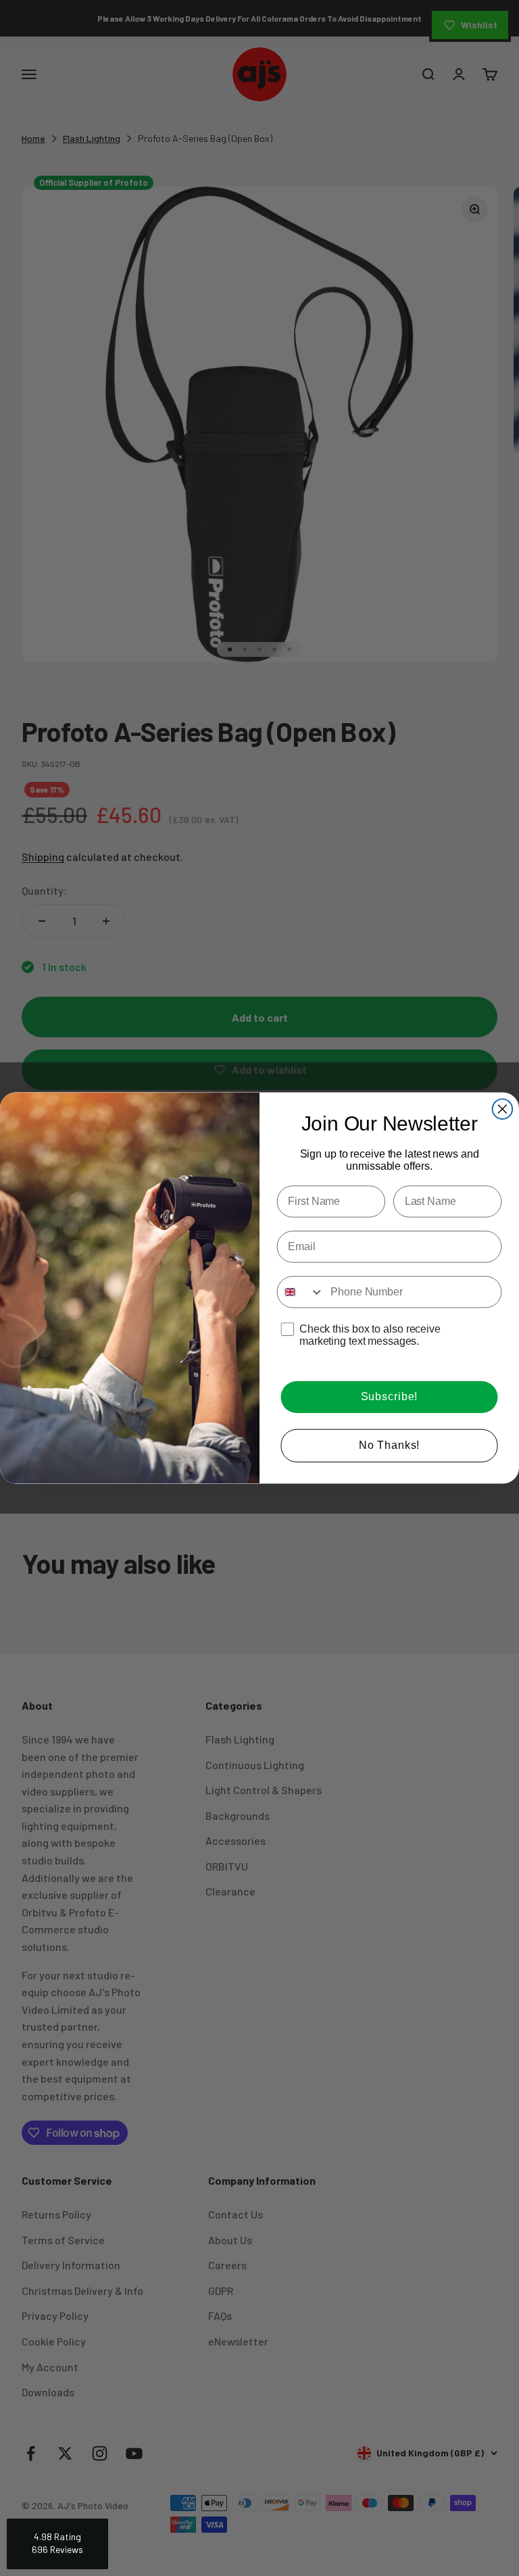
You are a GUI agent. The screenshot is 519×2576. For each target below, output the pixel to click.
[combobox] (301, 1292)
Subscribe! (390, 1397)
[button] (57, 2544)
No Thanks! (390, 1445)
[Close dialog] (503, 1109)
